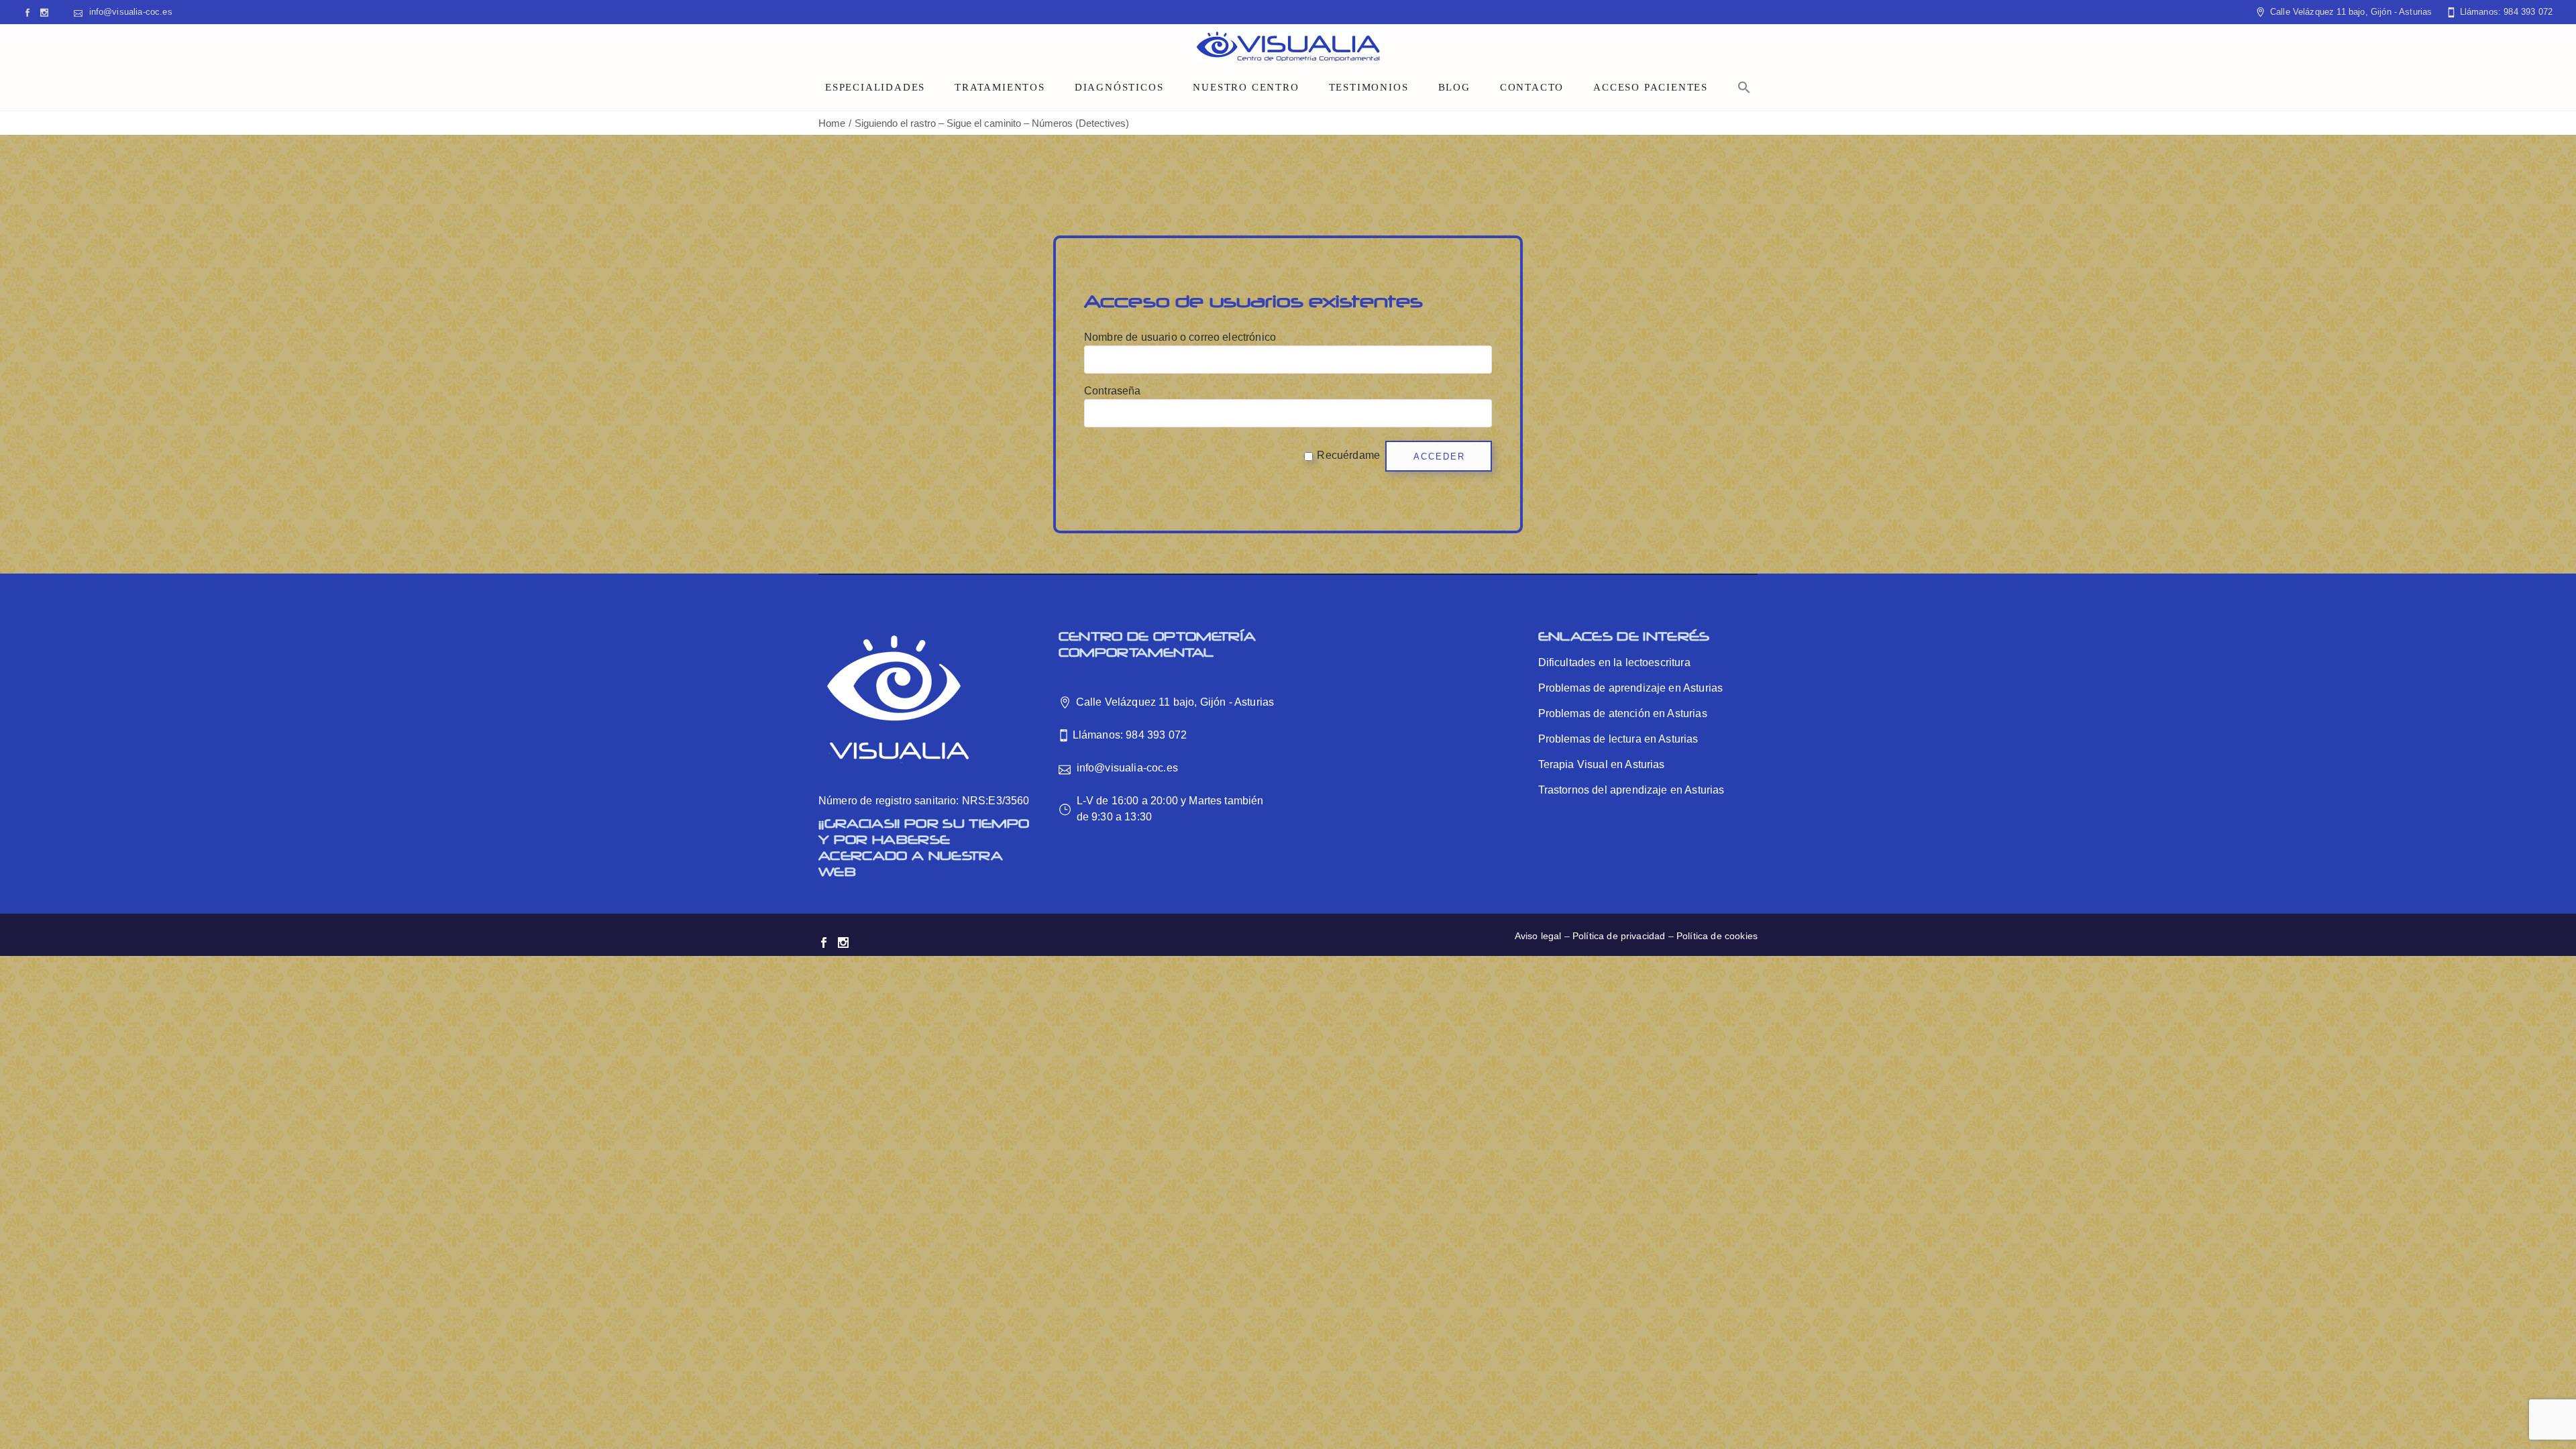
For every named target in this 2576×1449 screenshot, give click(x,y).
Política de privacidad (1619, 936)
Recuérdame (1348, 455)
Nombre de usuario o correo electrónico (1180, 337)
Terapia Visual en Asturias (1602, 764)
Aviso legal (1538, 936)
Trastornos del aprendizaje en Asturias (1631, 790)
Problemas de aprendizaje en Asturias (1631, 688)
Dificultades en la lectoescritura (1614, 662)
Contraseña (1113, 391)
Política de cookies (1717, 936)
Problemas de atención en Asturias (1623, 713)
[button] (1744, 87)
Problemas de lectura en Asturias (1618, 739)
